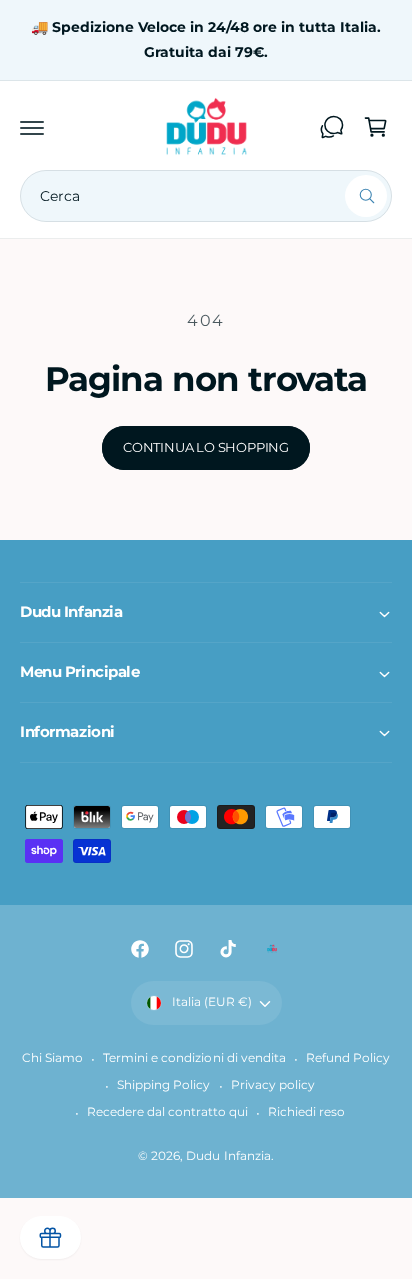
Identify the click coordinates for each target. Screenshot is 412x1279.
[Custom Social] (272, 949)
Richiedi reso (306, 1112)
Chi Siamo (52, 1058)
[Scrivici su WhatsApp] (332, 127)
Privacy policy (273, 1085)
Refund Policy (348, 1058)
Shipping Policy (163, 1085)
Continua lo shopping (206, 447)
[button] (32, 127)
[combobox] (206, 196)
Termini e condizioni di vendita (194, 1058)
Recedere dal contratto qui (167, 1112)
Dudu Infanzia (228, 1156)
